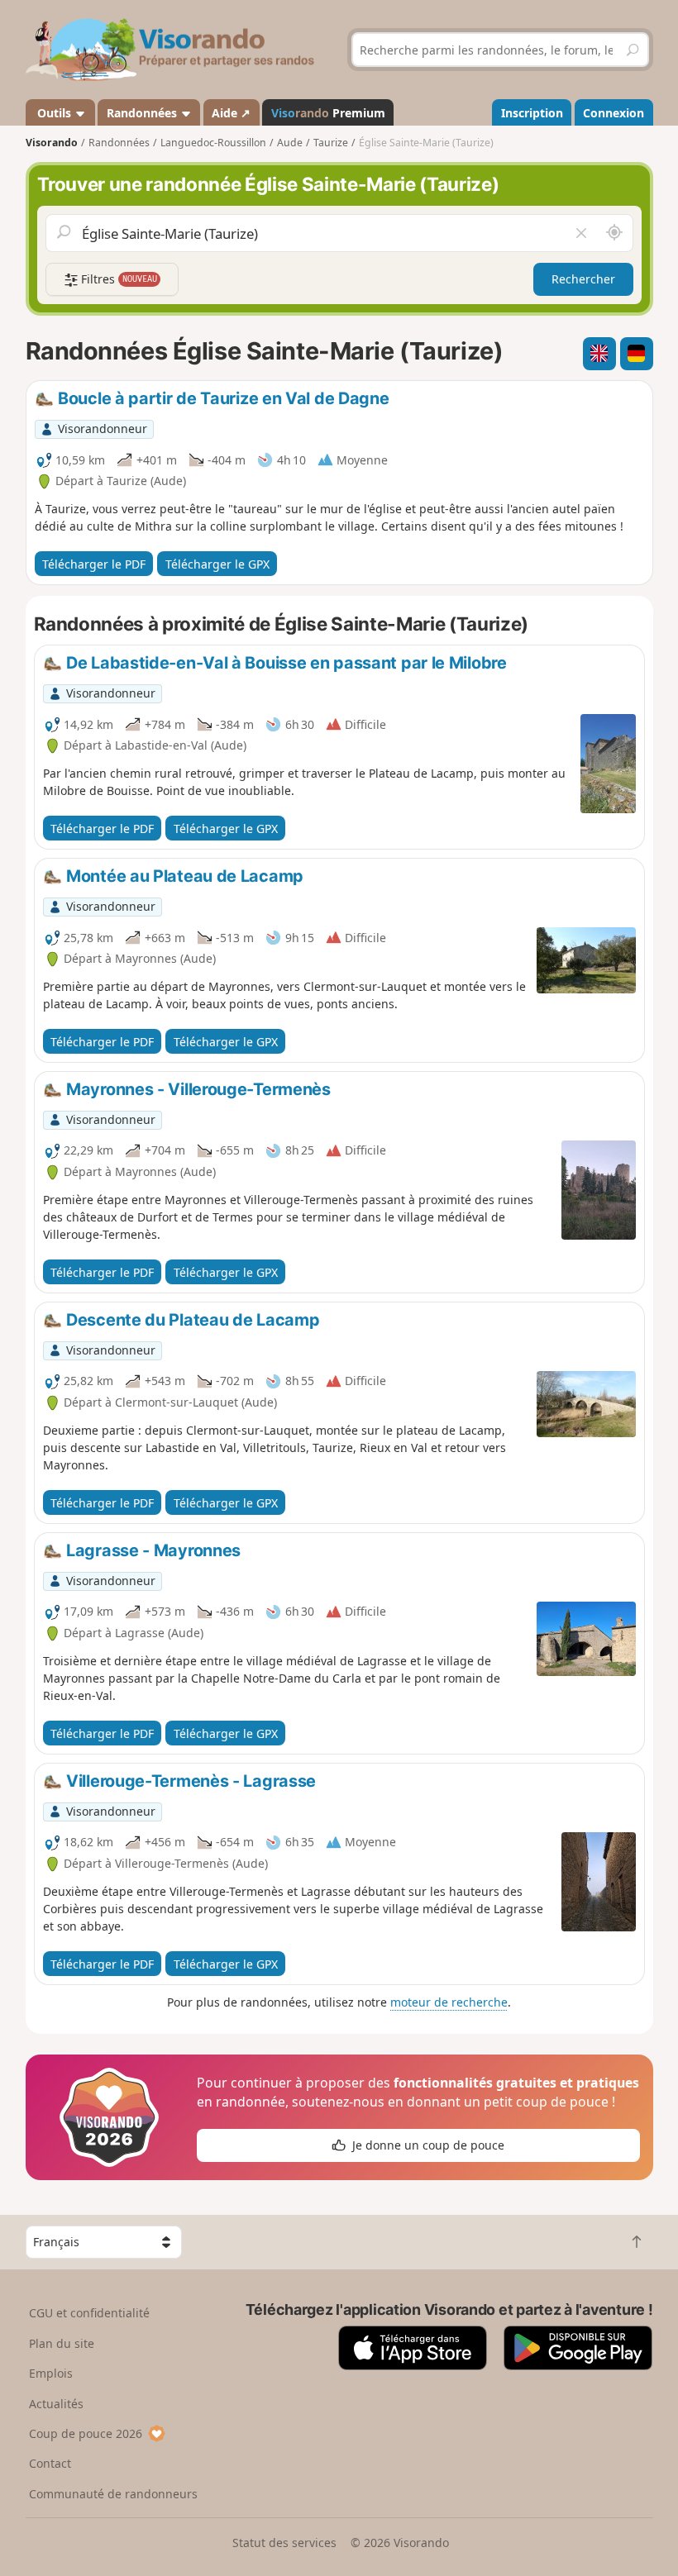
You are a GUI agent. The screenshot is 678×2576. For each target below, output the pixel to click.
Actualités (56, 2404)
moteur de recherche (449, 2002)
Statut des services (284, 2543)
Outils (54, 113)
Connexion (614, 113)
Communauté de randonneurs (113, 2494)
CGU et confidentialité (89, 2313)
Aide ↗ (231, 113)
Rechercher (583, 279)
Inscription (532, 113)
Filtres (117, 279)
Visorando (52, 143)
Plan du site (62, 2343)
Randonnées (143, 113)
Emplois (51, 2373)
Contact (50, 2463)
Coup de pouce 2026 (86, 2433)
